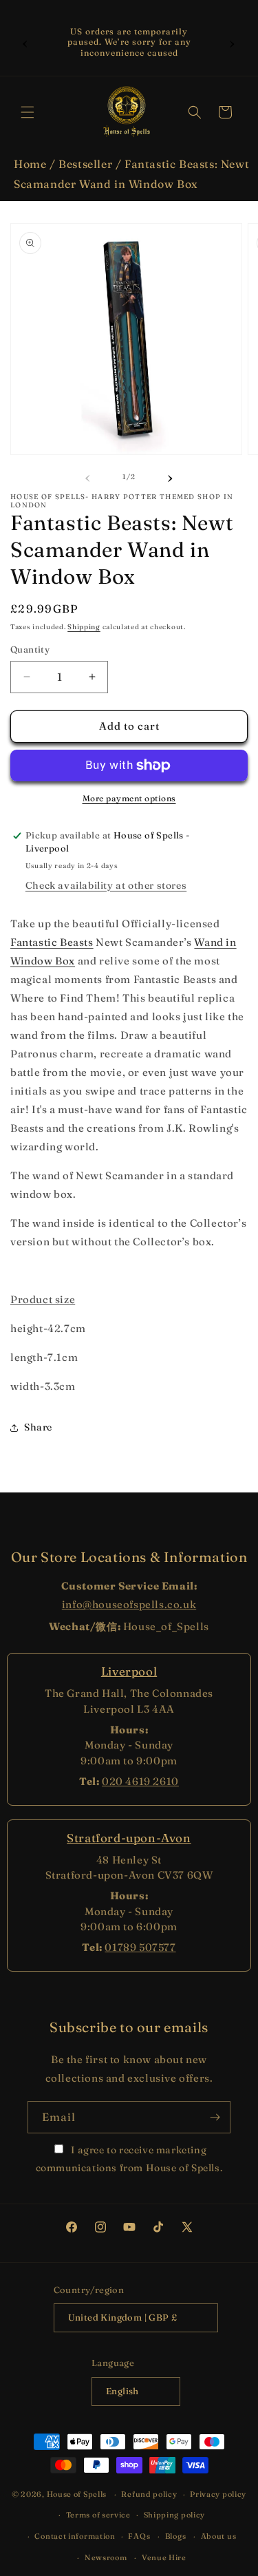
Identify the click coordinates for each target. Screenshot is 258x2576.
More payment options (129, 798)
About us (219, 2536)
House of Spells (77, 2494)
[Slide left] (88, 476)
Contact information (75, 2536)
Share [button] (38, 1427)
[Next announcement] (233, 42)
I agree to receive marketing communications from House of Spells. (129, 2158)
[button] (28, 112)
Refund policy (149, 2494)
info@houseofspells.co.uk (129, 1604)
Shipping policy (175, 2515)
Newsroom (106, 2557)
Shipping (84, 627)
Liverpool (129, 1671)
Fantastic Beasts (52, 942)
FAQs (139, 2536)
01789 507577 (140, 1947)
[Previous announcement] (25, 42)
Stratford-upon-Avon (129, 1838)
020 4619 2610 (140, 1781)
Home (30, 164)
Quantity (30, 649)
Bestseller (85, 164)
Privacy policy (218, 2494)
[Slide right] (171, 476)
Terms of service (98, 2515)
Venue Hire (164, 2557)
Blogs (176, 2536)
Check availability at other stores (106, 885)
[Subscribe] (215, 2117)
